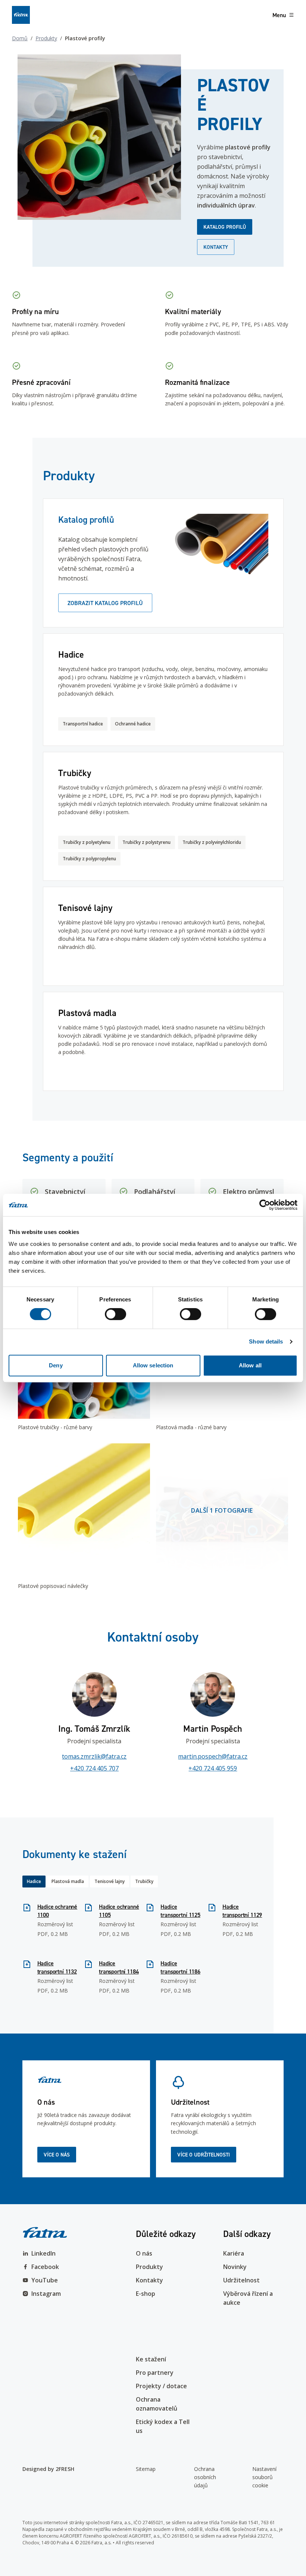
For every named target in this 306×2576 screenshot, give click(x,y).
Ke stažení (151, 2359)
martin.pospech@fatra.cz (213, 1756)
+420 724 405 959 (213, 1768)
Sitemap (146, 2469)
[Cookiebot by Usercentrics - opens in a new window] (265, 1205)
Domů (20, 38)
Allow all (250, 1365)
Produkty (46, 38)
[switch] (115, 1314)
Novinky (235, 2267)
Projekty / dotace (161, 2386)
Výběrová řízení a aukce (248, 2298)
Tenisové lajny (110, 1881)
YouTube (45, 2280)
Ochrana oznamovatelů (157, 2404)
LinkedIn (43, 2253)
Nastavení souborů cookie (264, 2477)
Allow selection (153, 1365)
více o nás (57, 2155)
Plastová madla (68, 1881)
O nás (144, 2253)
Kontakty (216, 247)
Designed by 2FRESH (48, 2469)
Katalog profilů (225, 227)
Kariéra (234, 2253)
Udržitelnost (241, 2280)
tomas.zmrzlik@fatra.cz (94, 1756)
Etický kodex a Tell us (163, 2426)
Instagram (46, 2294)
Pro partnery (155, 2373)
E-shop (146, 2294)
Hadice (34, 1881)
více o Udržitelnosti (204, 2155)
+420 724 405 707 (94, 1768)
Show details (266, 1341)
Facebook (45, 2267)
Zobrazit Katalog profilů (105, 603)
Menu (279, 15)
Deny (56, 1365)
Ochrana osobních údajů (205, 2477)
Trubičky (144, 1881)
